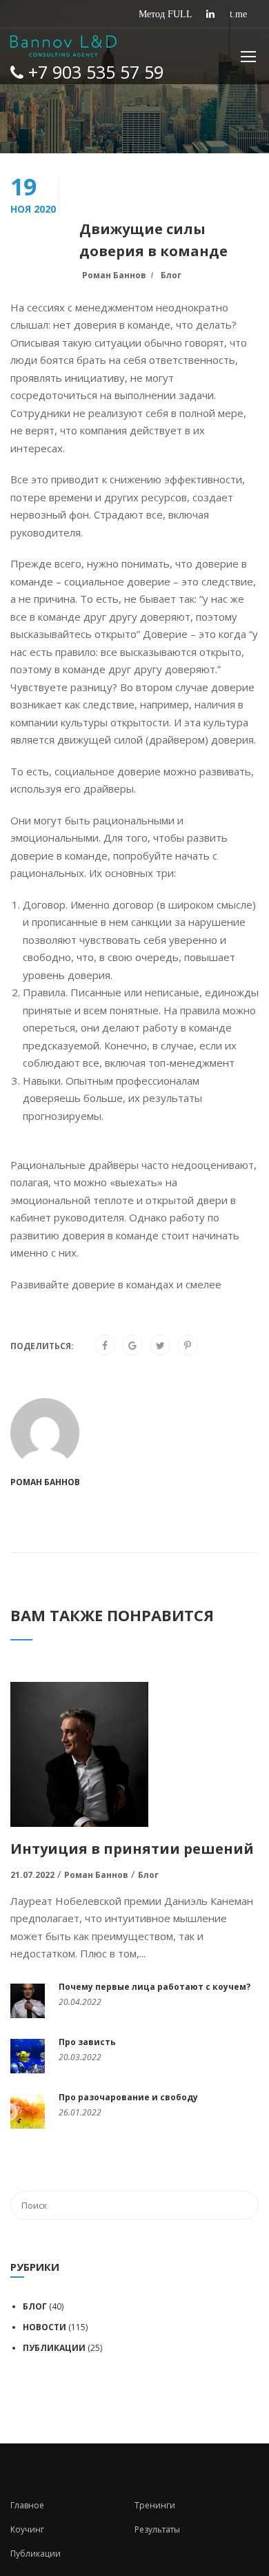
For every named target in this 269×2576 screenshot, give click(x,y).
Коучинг (27, 2529)
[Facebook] (105, 1346)
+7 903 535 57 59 (93, 72)
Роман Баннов (114, 275)
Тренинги (155, 2505)
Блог (171, 275)
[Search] (241, 2205)
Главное (27, 2505)
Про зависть (87, 2042)
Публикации (54, 2348)
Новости (44, 2327)
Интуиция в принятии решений (132, 1849)
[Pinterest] (188, 1346)
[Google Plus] (132, 1346)
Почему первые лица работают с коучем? (155, 1987)
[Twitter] (160, 1346)
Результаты (157, 2529)
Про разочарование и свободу (128, 2097)
